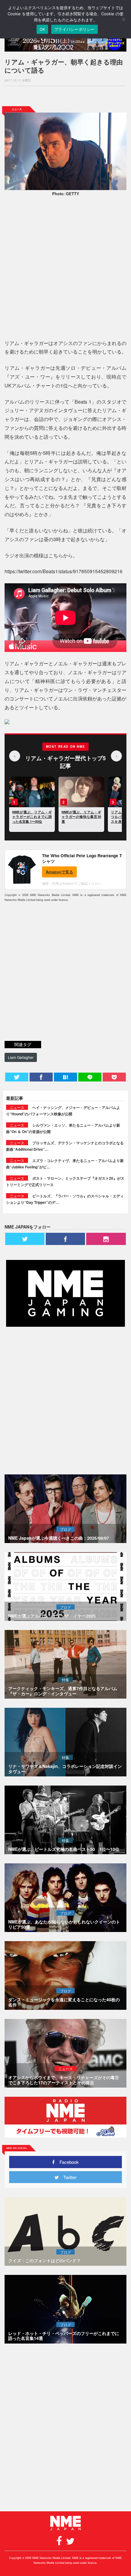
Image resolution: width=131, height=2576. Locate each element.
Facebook (67, 2162)
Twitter (68, 2177)
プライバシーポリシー (74, 29)
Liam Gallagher (21, 1057)
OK (42, 29)
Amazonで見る (59, 872)
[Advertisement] (65, 96)
